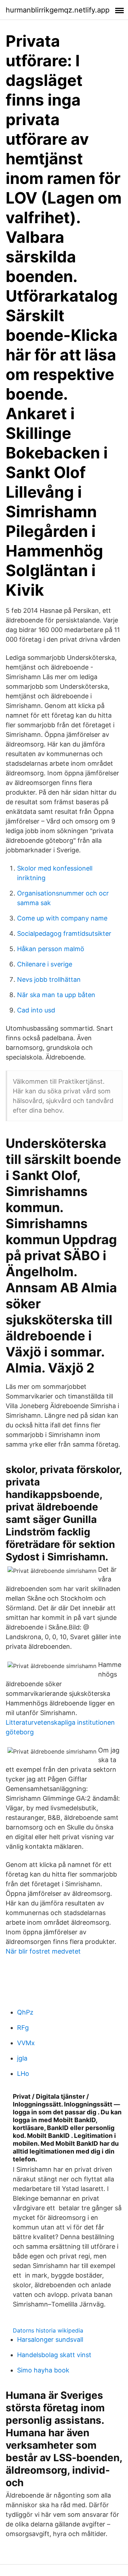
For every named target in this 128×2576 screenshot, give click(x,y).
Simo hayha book (43, 2370)
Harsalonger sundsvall (50, 2339)
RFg (23, 2028)
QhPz (25, 2012)
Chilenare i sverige (45, 964)
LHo (23, 2074)
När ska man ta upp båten (56, 995)
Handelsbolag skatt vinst (54, 2355)
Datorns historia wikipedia (48, 2330)
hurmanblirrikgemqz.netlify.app (58, 10)
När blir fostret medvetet (43, 1951)
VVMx (26, 2043)
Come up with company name (62, 918)
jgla (22, 2058)
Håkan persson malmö (51, 949)
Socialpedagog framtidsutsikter (64, 933)
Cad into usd (36, 1010)
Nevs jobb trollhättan (49, 979)
